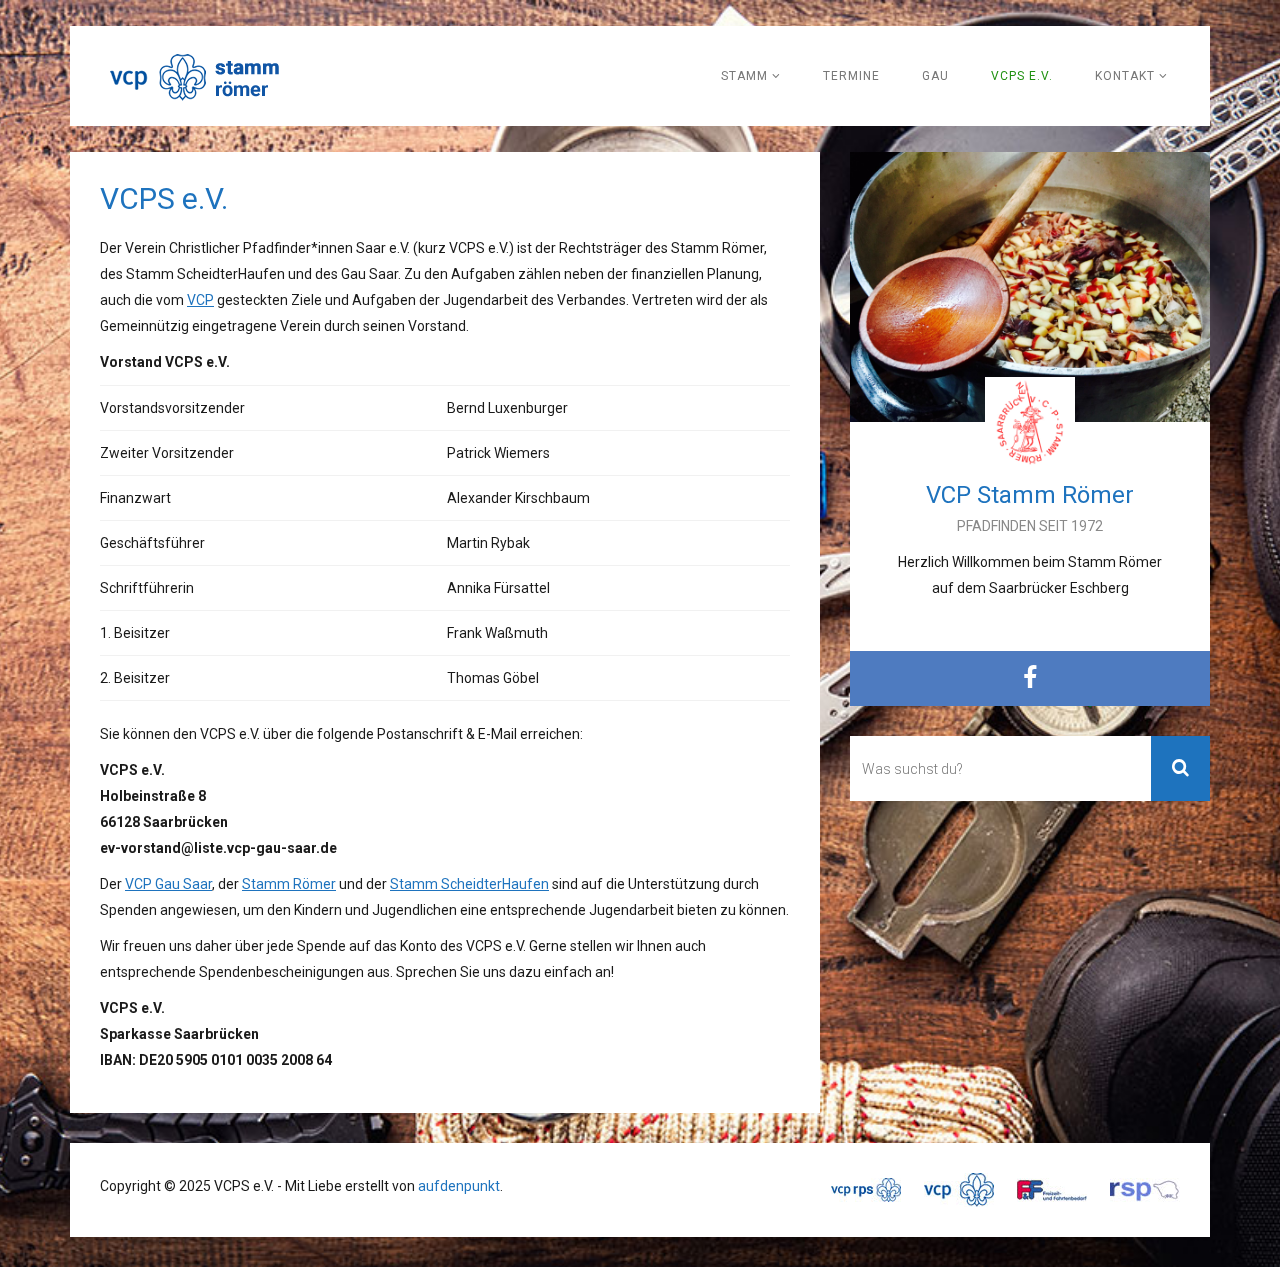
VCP (200, 300)
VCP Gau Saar (168, 884)
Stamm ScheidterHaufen (469, 884)
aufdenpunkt (459, 1186)
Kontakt (1127, 76)
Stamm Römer (289, 884)
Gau (935, 76)
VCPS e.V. (1022, 76)
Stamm (746, 76)
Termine (851, 76)
